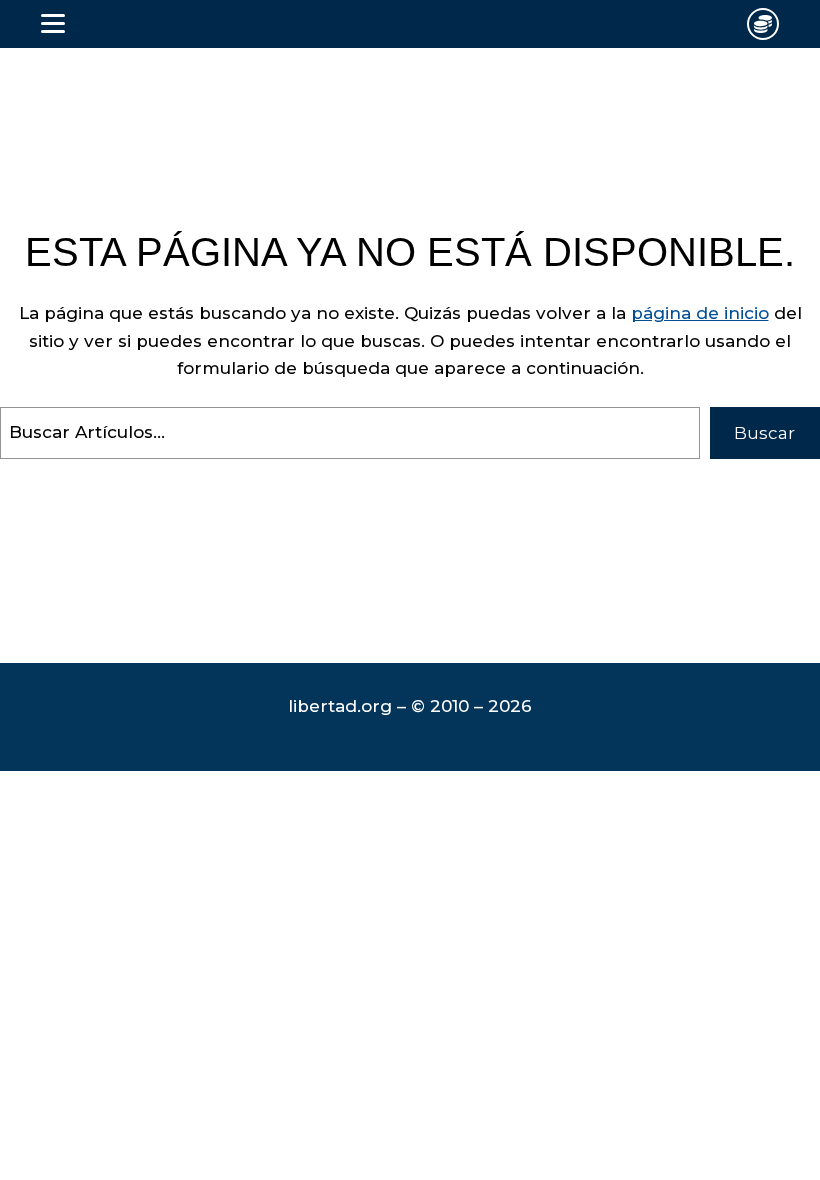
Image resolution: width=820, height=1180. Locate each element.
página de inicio (700, 313)
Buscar (764, 433)
